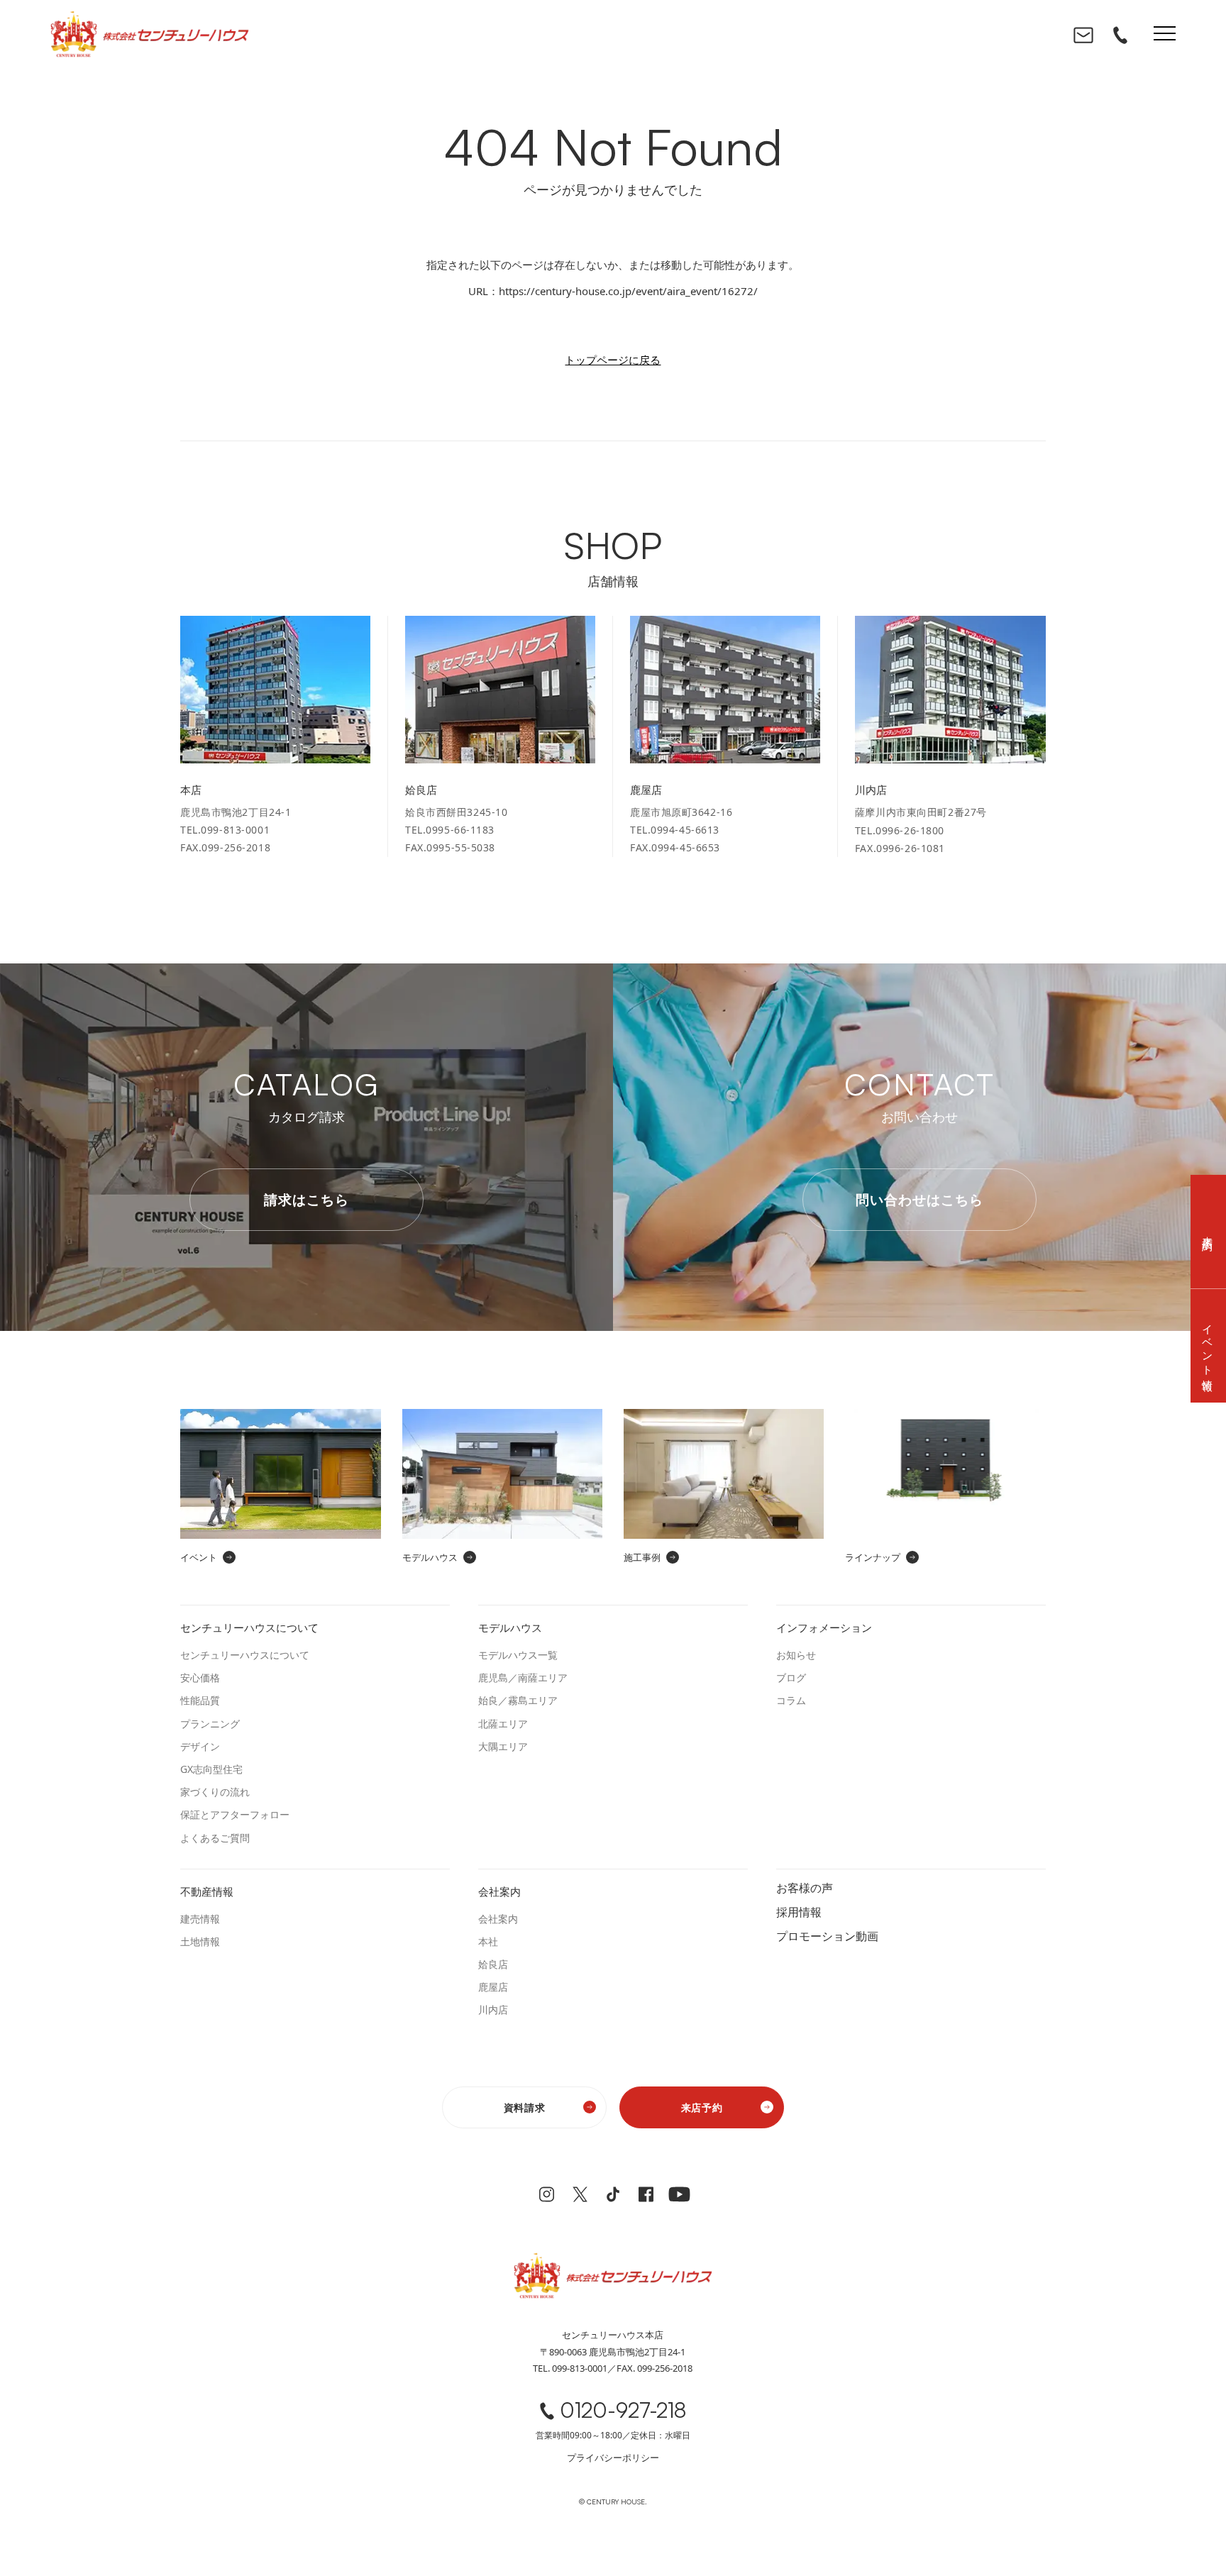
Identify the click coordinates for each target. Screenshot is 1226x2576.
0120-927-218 (623, 2410)
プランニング (210, 1724)
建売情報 (200, 1919)
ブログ (791, 1677)
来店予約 (702, 2107)
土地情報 (200, 1941)
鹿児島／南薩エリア (523, 1677)
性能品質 (200, 1700)
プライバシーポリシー (613, 2458)
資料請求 (525, 2107)
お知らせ (796, 1655)
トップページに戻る (613, 360)
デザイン (200, 1746)
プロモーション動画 (827, 1935)
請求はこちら (306, 1200)
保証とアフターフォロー (235, 1814)
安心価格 (200, 1677)
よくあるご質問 (215, 1838)
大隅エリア (503, 1746)
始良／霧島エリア (518, 1700)
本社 (488, 1941)
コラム (791, 1700)
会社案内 (498, 1919)
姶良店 (493, 1964)
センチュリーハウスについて (245, 1655)
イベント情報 (1208, 1346)
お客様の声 (805, 1887)
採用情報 (799, 1911)
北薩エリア (503, 1724)
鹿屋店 (493, 1987)
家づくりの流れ (215, 1792)
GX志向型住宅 (211, 1769)
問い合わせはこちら (919, 1200)
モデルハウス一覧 (518, 1655)
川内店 (493, 2010)
